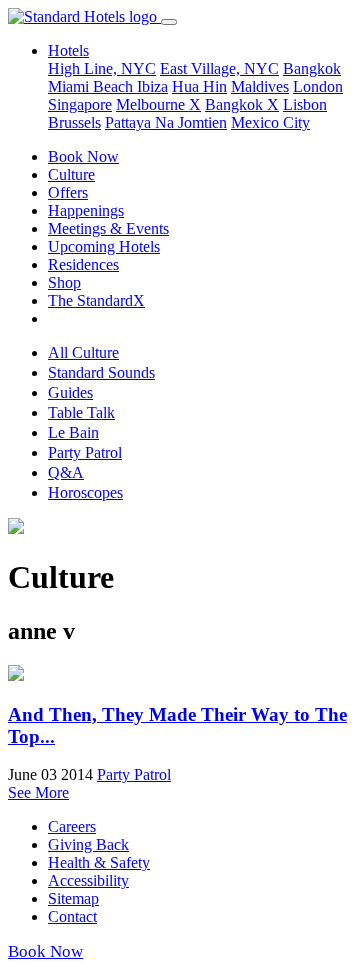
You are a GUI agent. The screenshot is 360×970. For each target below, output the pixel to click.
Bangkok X (242, 104)
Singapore (80, 104)
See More (38, 792)
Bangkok (312, 68)
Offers (68, 192)
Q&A (66, 472)
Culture (71, 174)
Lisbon (305, 104)
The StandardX (96, 300)
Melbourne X (158, 104)
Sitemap (73, 898)
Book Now (83, 156)
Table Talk (81, 412)
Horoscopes (85, 492)
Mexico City (270, 122)
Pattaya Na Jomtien (166, 122)
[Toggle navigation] (169, 22)
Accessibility (88, 880)
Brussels (74, 122)
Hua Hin (199, 86)
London (318, 86)
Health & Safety (99, 862)
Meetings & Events (108, 228)
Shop (64, 282)
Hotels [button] (68, 50)
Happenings (86, 210)
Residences (83, 264)
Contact (72, 916)
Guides (70, 392)
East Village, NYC (219, 68)
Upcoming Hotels (104, 246)
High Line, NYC (102, 68)
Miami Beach (92, 86)
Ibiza (152, 86)
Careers (72, 826)
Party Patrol (85, 452)
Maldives (260, 86)
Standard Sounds (101, 372)
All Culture (83, 352)
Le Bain (73, 432)
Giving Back (88, 844)
